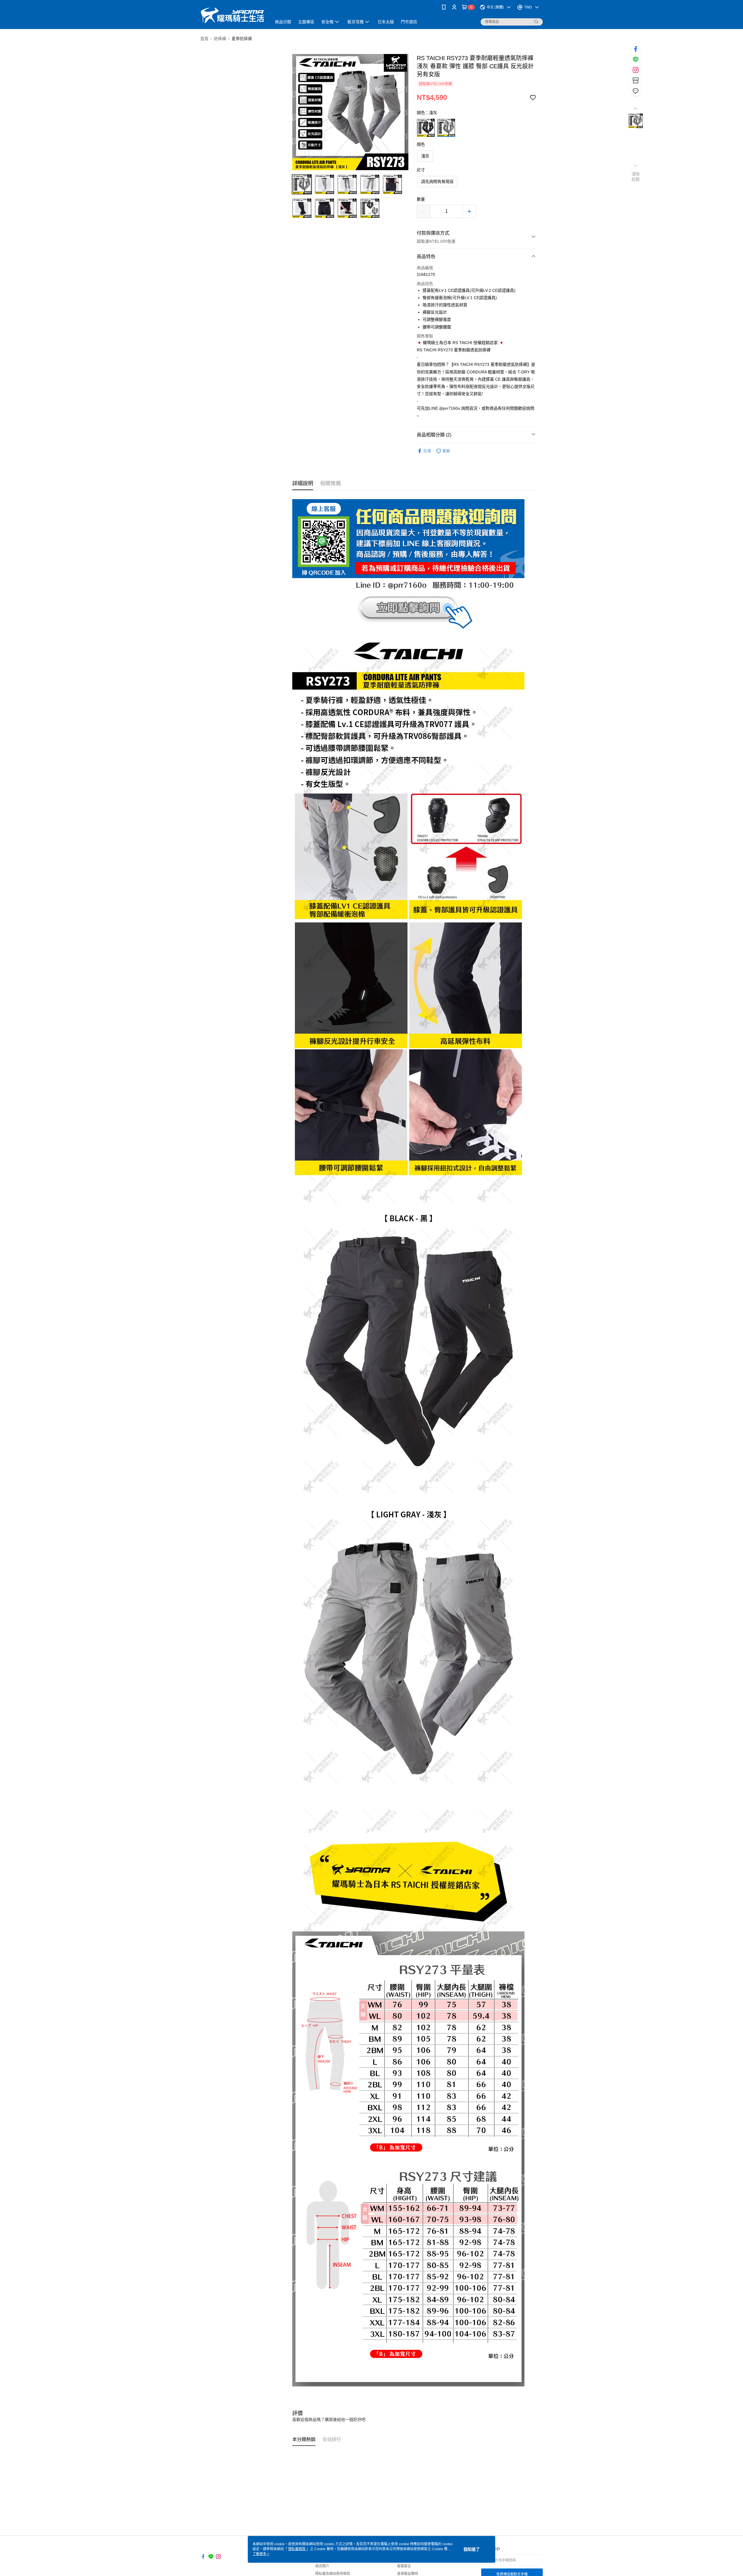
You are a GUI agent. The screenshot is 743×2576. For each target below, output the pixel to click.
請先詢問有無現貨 (437, 181)
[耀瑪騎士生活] (232, 15)
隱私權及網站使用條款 (333, 2574)
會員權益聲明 (407, 2574)
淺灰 (425, 156)
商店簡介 (322, 2566)
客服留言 (404, 2566)
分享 (427, 451)
